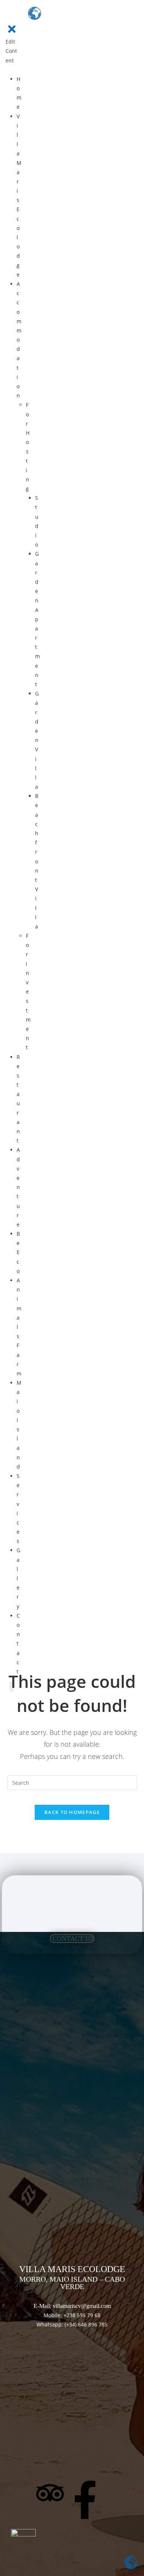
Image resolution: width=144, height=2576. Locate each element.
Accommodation (19, 340)
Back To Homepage (72, 1812)
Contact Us (73, 1939)
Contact (18, 1644)
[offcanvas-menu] (8, 16)
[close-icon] (12, 33)
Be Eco (18, 1252)
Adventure (18, 1187)
